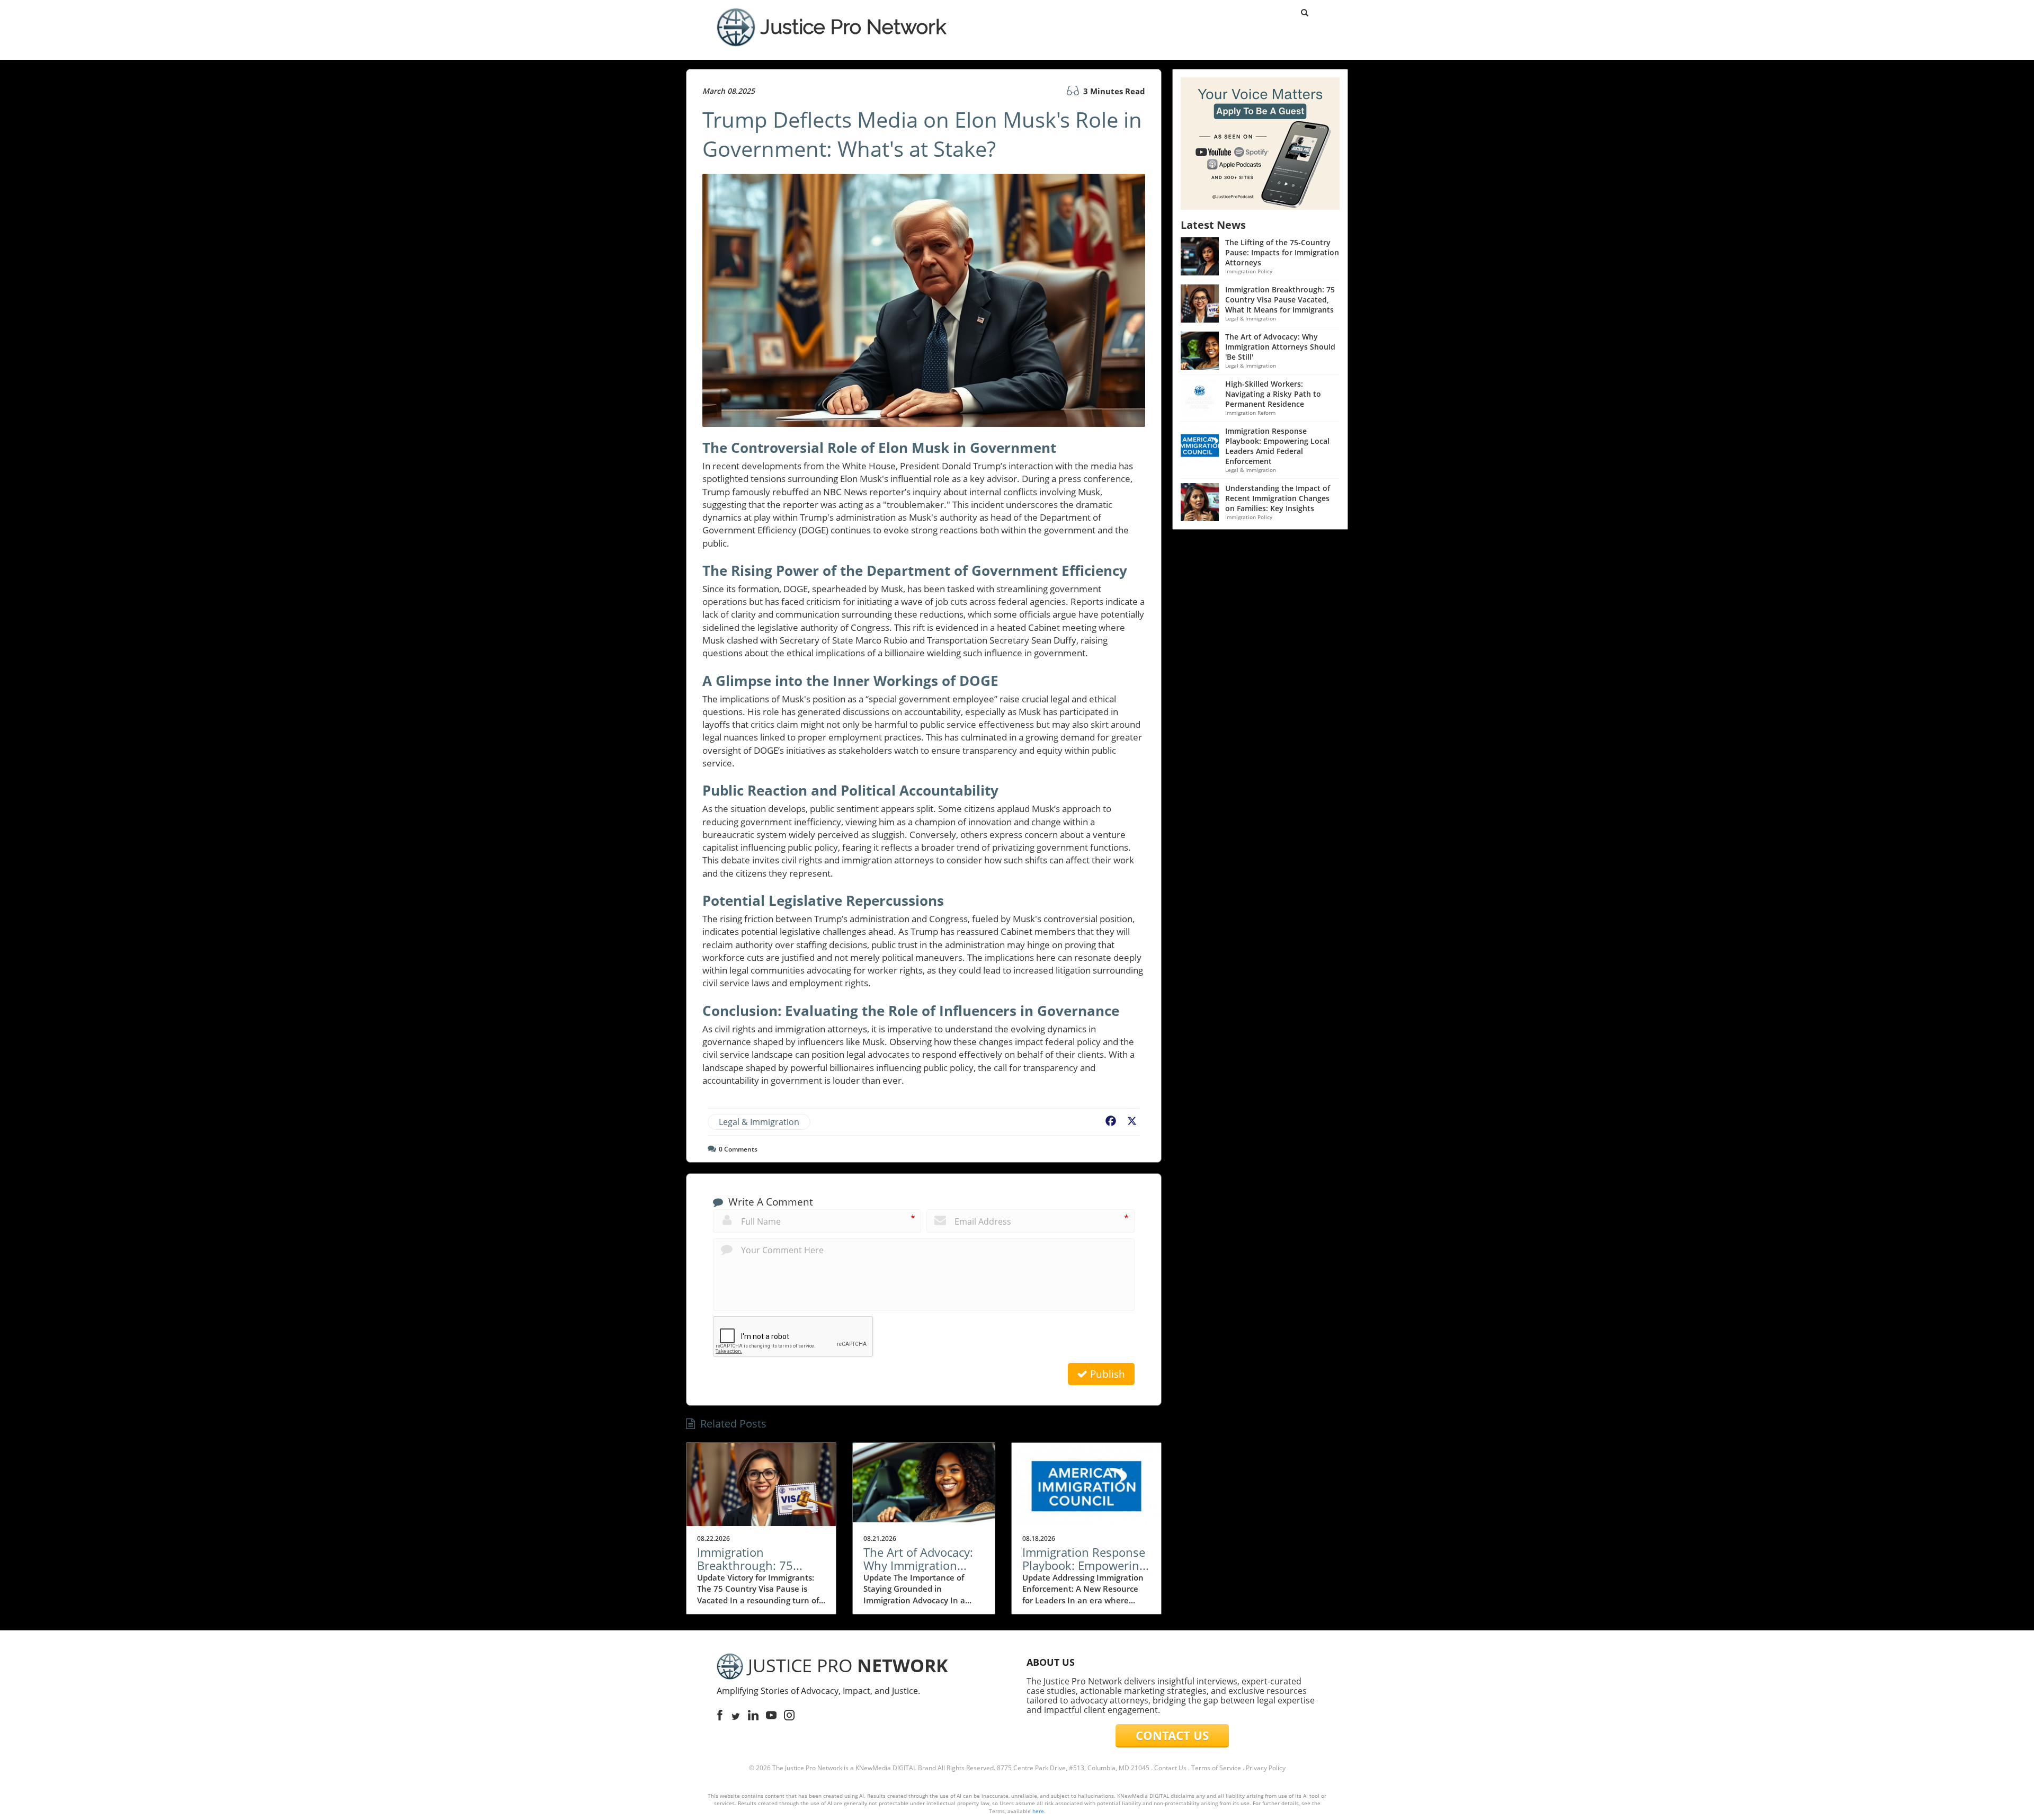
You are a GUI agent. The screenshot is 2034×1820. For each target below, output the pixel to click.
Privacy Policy (1266, 1768)
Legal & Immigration (759, 1122)
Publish (1106, 1374)
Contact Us (1170, 1768)
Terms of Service (1216, 1768)
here (1038, 1811)
